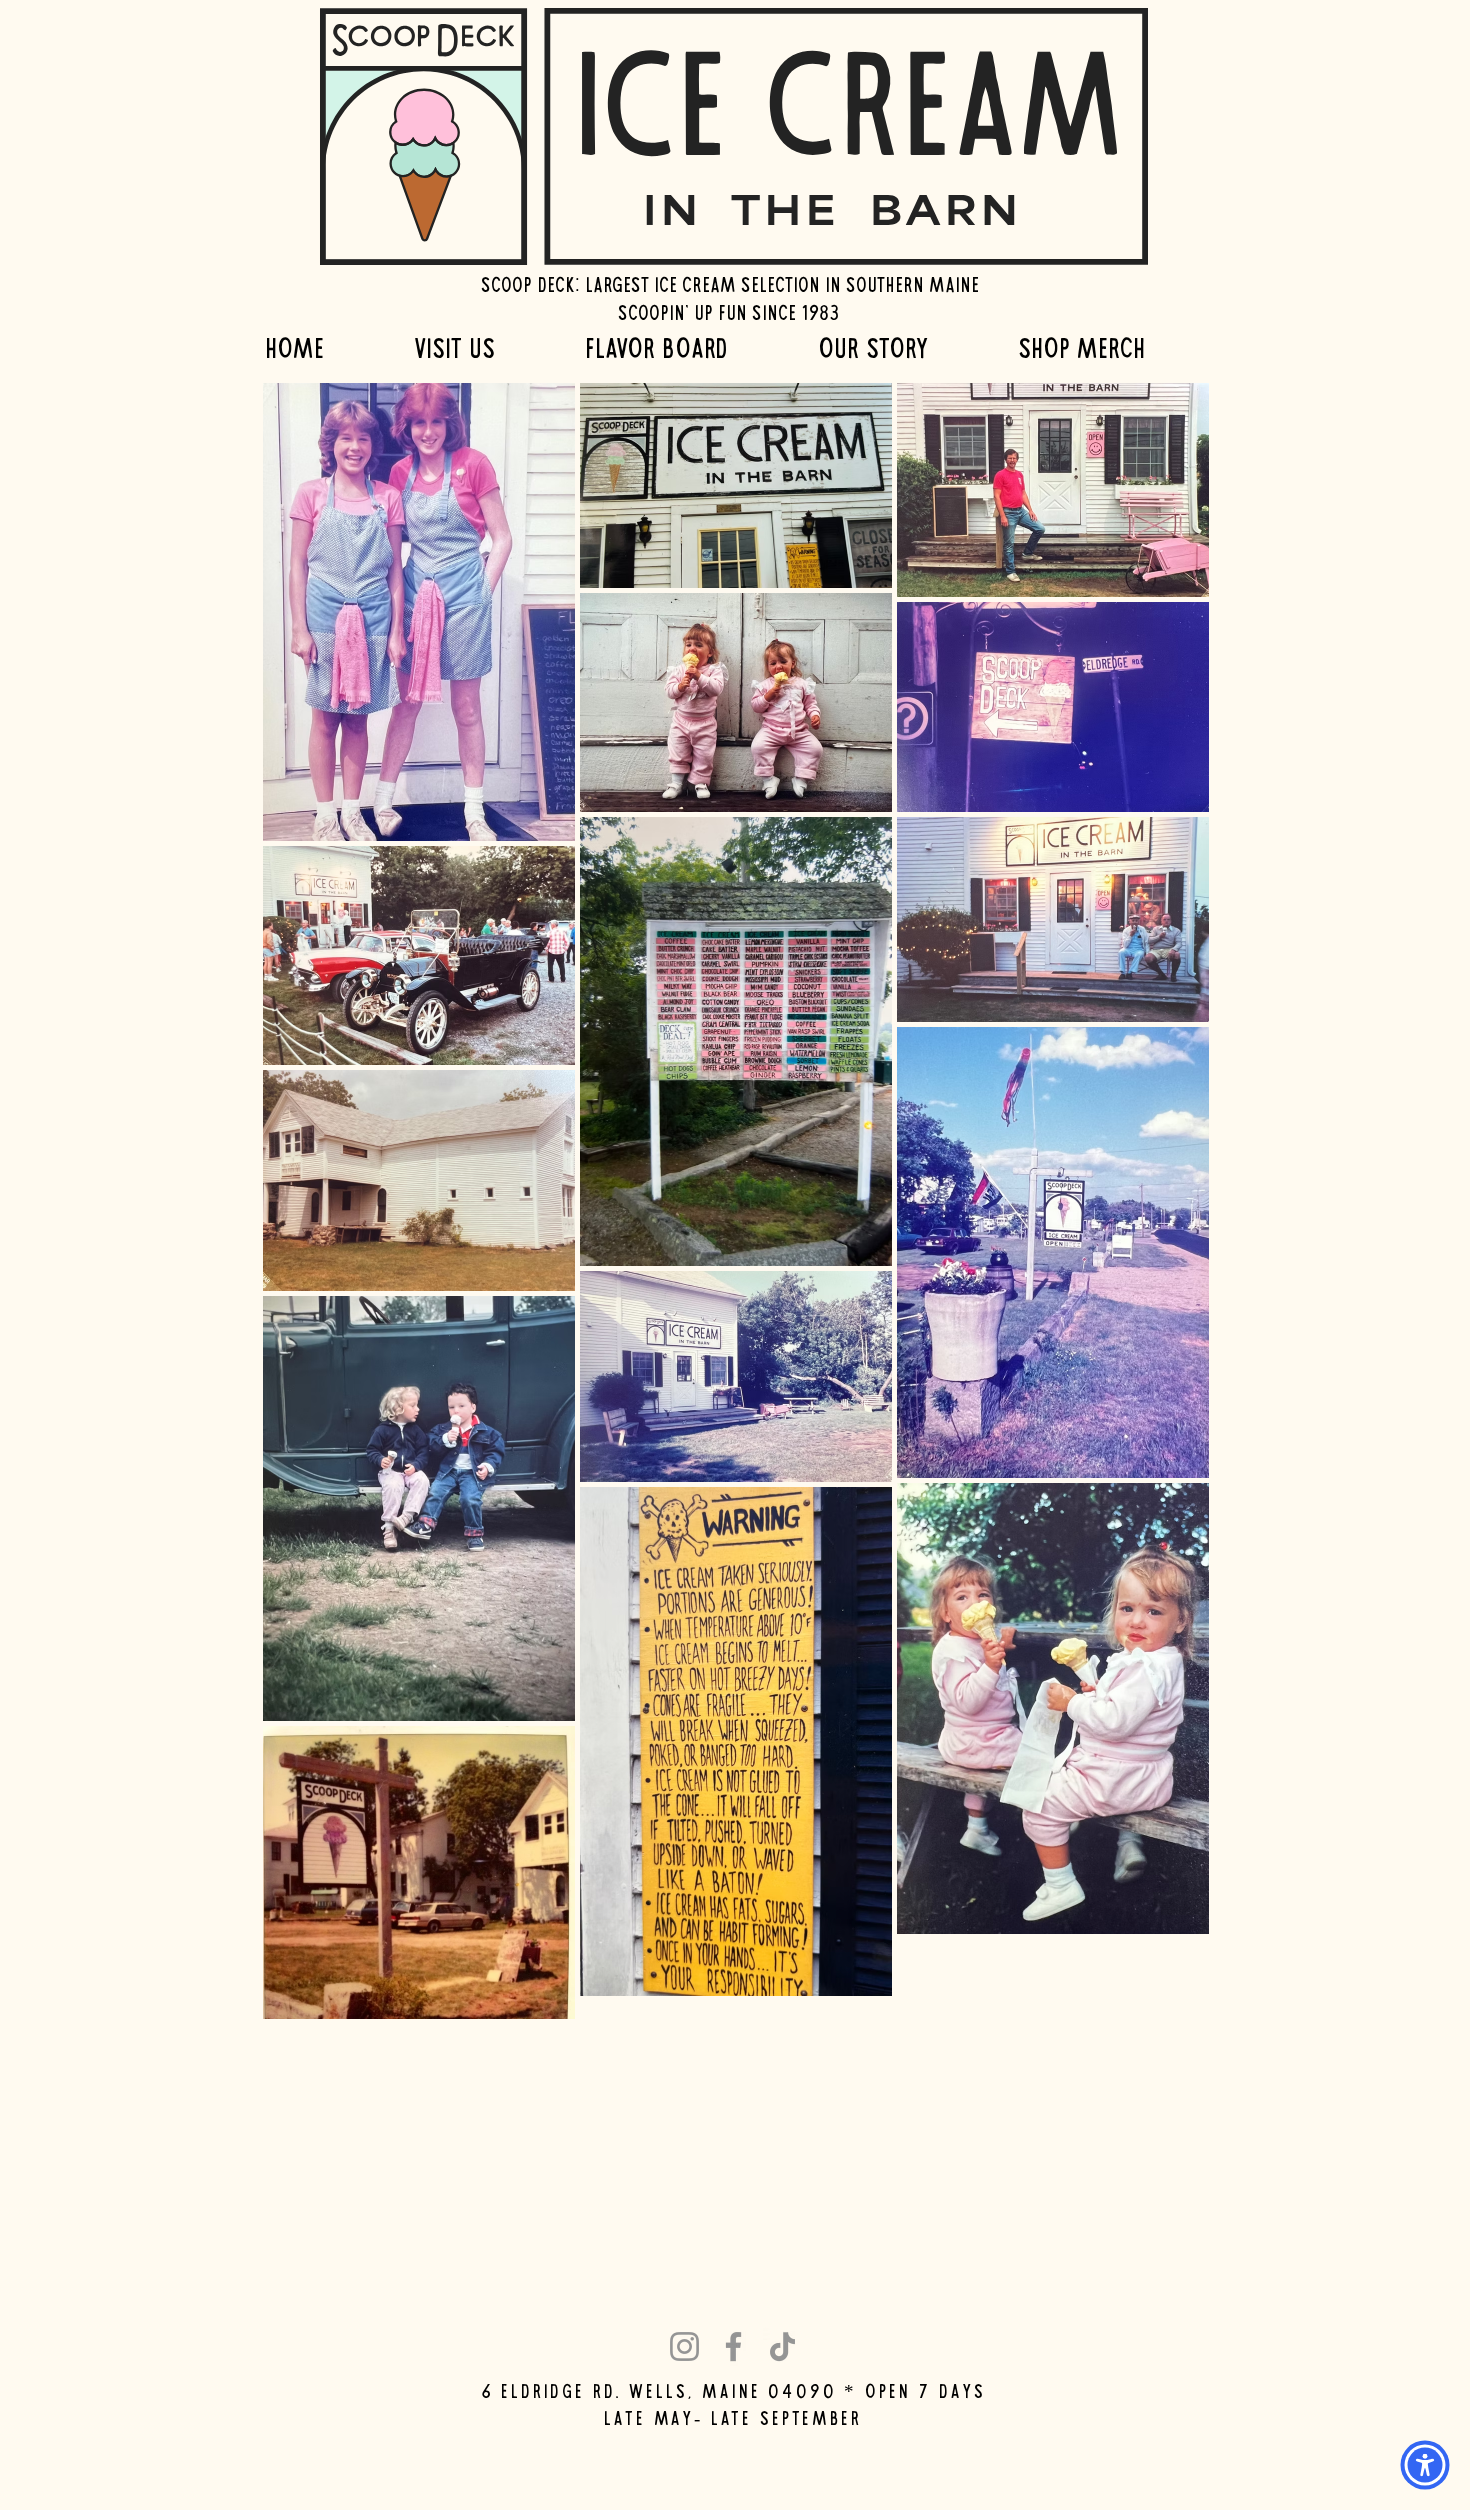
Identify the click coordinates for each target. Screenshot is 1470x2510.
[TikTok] (782, 2346)
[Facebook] (733, 2346)
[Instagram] (684, 2346)
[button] (484, 348)
